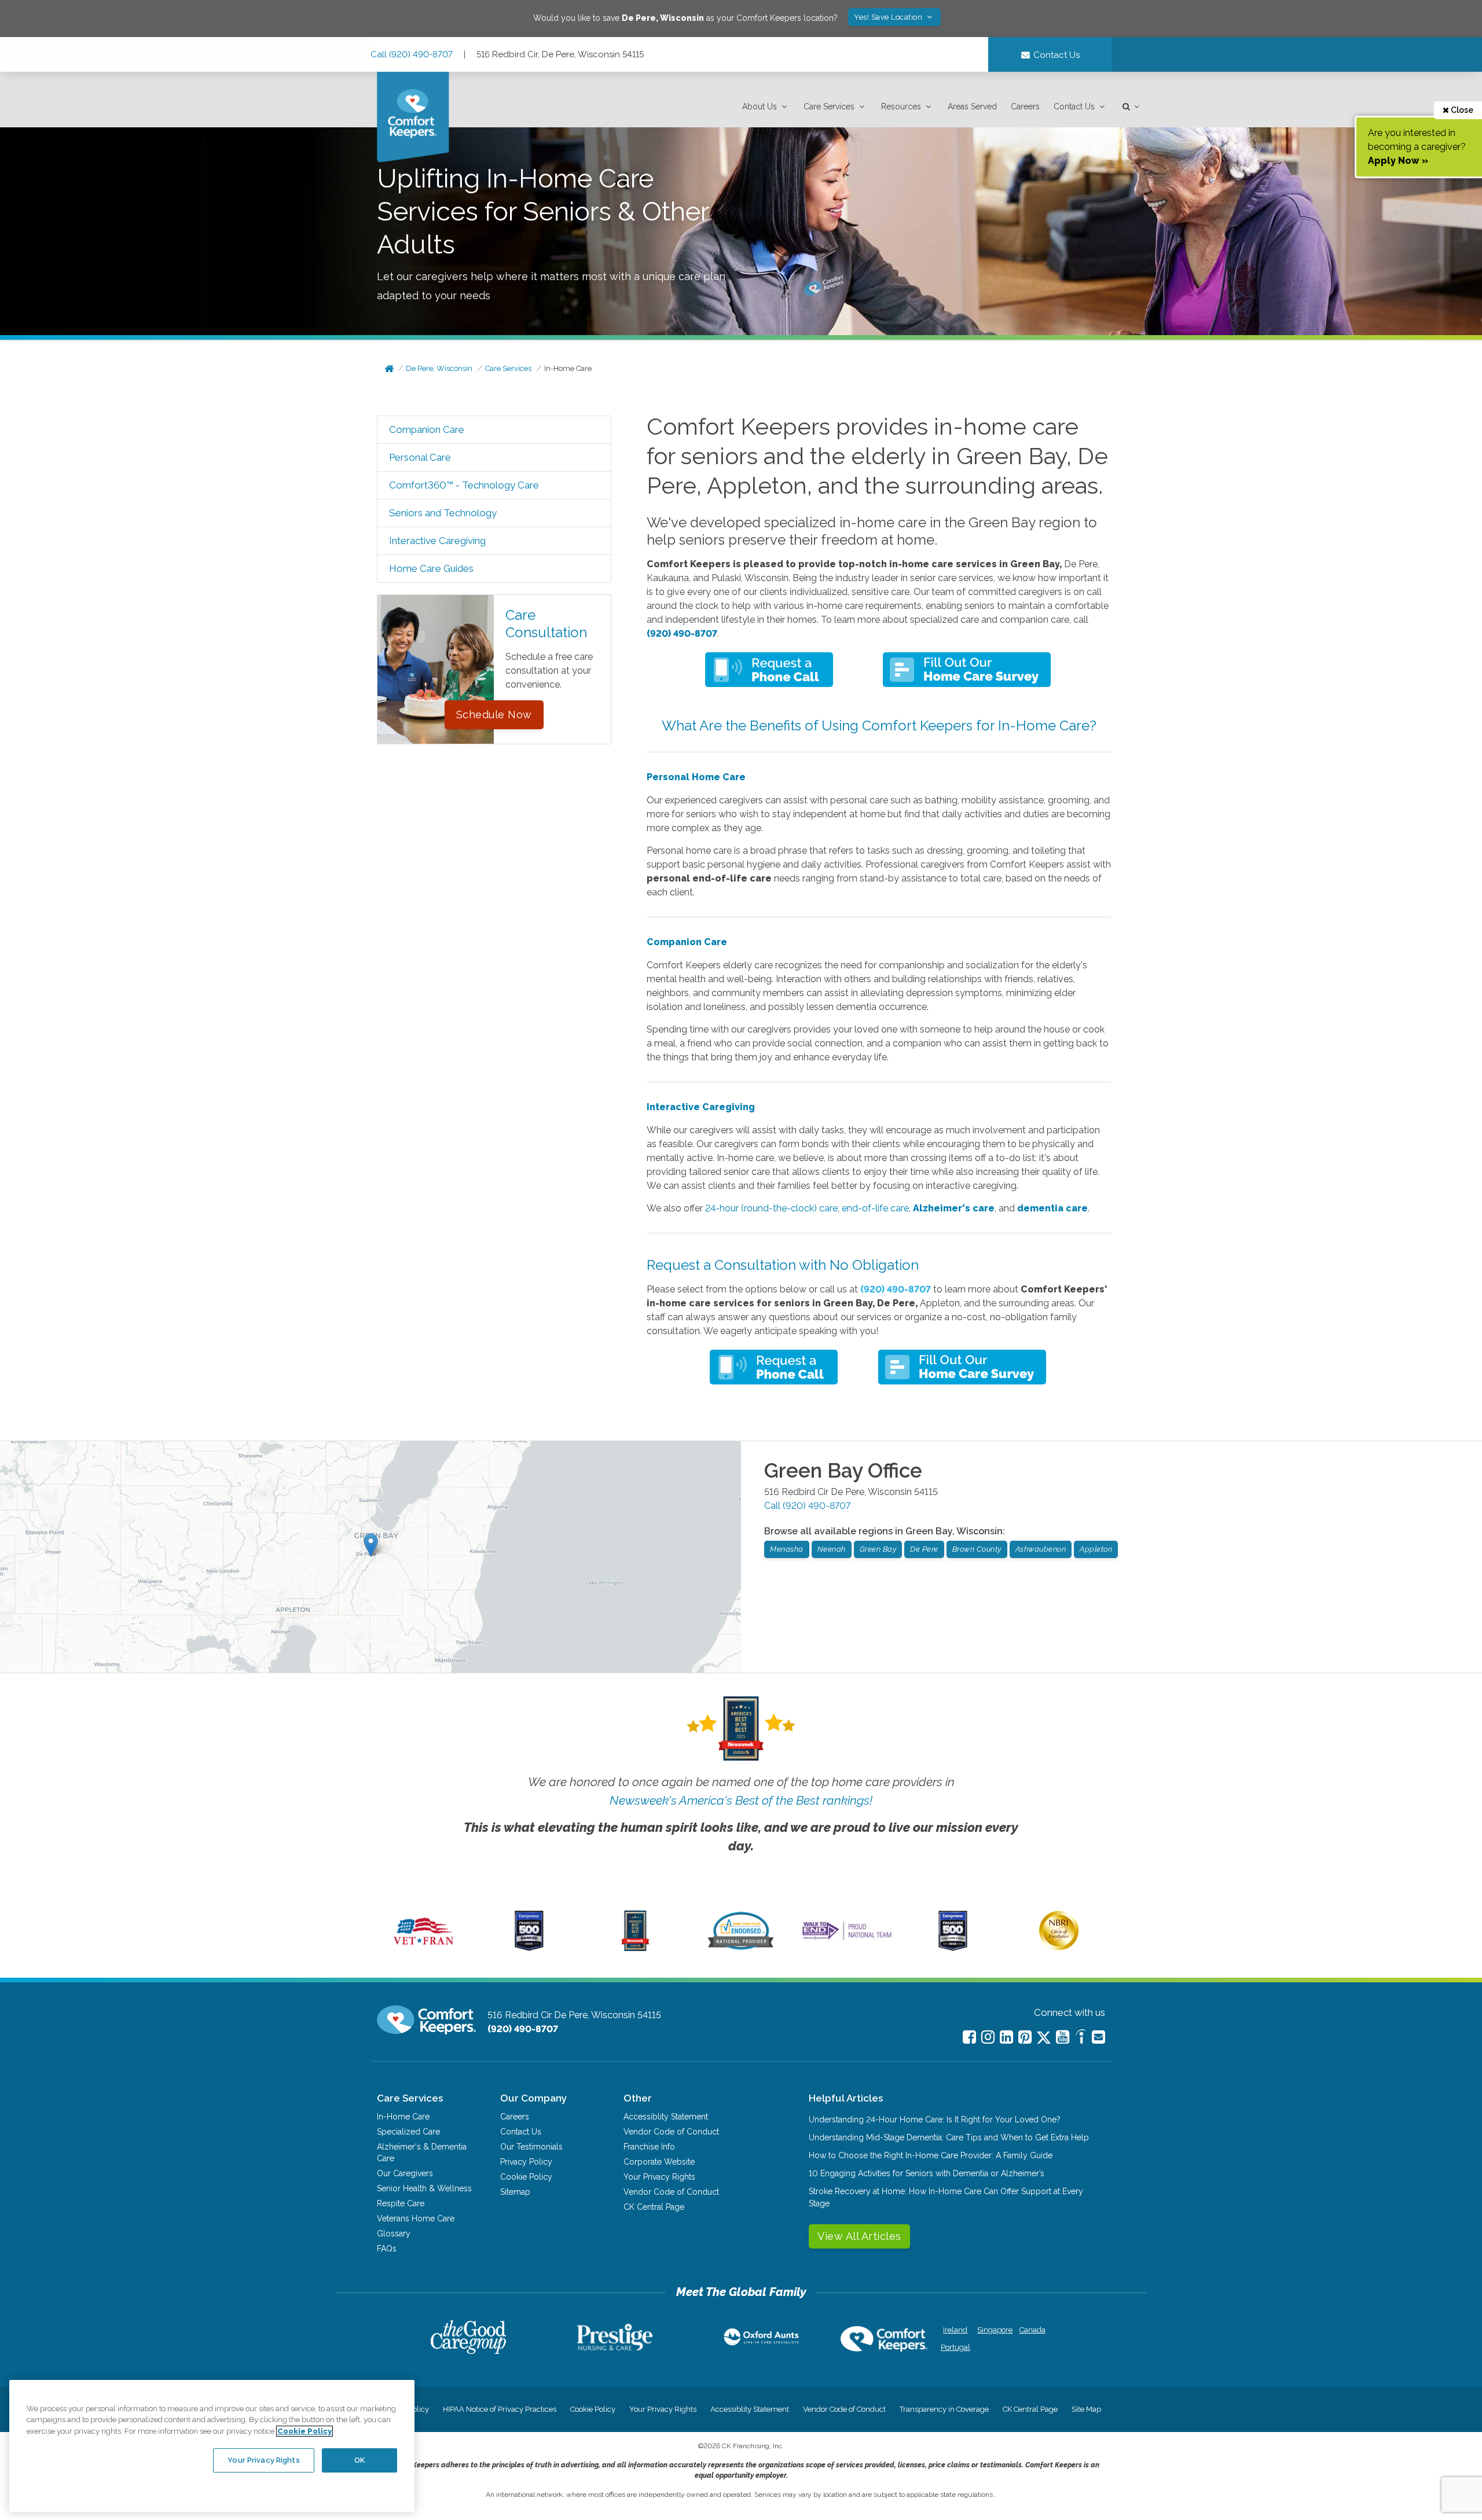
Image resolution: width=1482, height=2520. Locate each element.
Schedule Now (494, 715)
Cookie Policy (526, 2177)
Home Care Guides (431, 568)
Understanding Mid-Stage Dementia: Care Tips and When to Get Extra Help (949, 2137)
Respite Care (401, 2203)
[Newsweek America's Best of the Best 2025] (635, 1948)
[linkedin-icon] (1006, 2037)
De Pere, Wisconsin (439, 368)
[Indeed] (1081, 2038)
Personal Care (420, 457)
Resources (901, 106)
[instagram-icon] (988, 2037)
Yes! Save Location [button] (889, 17)
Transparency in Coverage (944, 2409)
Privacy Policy (526, 2162)
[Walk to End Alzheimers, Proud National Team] (847, 1939)
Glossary (394, 2234)
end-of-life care (875, 1208)
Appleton (1096, 1549)
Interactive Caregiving (437, 541)
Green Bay (878, 1549)
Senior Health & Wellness (424, 2188)
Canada (1032, 2330)
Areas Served (972, 106)
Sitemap (515, 2192)
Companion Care (427, 429)
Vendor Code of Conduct (671, 2132)
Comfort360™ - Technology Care (464, 485)
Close (1461, 110)
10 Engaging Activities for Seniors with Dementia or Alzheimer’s (927, 2173)
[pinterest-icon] (1025, 2037)
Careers (1025, 106)
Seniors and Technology (443, 513)
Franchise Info (649, 2147)
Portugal (955, 2347)
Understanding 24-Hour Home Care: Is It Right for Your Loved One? (935, 2119)
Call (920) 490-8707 (412, 54)
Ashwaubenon (1041, 1549)
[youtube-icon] (1063, 2037)
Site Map (1086, 2409)
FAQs (387, 2249)
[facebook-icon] (969, 2037)
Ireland (955, 2330)
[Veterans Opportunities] (423, 1948)
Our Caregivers (405, 2173)
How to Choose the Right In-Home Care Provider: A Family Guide (931, 2155)
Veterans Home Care (416, 2218)
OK (360, 2460)
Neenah (832, 1549)
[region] (212, 2446)
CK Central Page (654, 2207)
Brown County (977, 1549)
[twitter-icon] (1044, 2038)
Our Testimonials (531, 2147)
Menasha (787, 1549)
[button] (766, 107)
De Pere (924, 1549)
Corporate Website (659, 2162)
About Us (760, 106)
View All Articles (859, 2236)
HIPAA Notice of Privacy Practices (500, 2409)
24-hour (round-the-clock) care (771, 1208)
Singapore (994, 2330)
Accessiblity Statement (666, 2117)
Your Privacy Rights (659, 2177)
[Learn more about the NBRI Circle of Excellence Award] (1059, 1948)
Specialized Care (408, 2132)
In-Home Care (568, 368)
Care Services (829, 106)
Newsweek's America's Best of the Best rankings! (741, 1800)
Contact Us (1074, 106)
